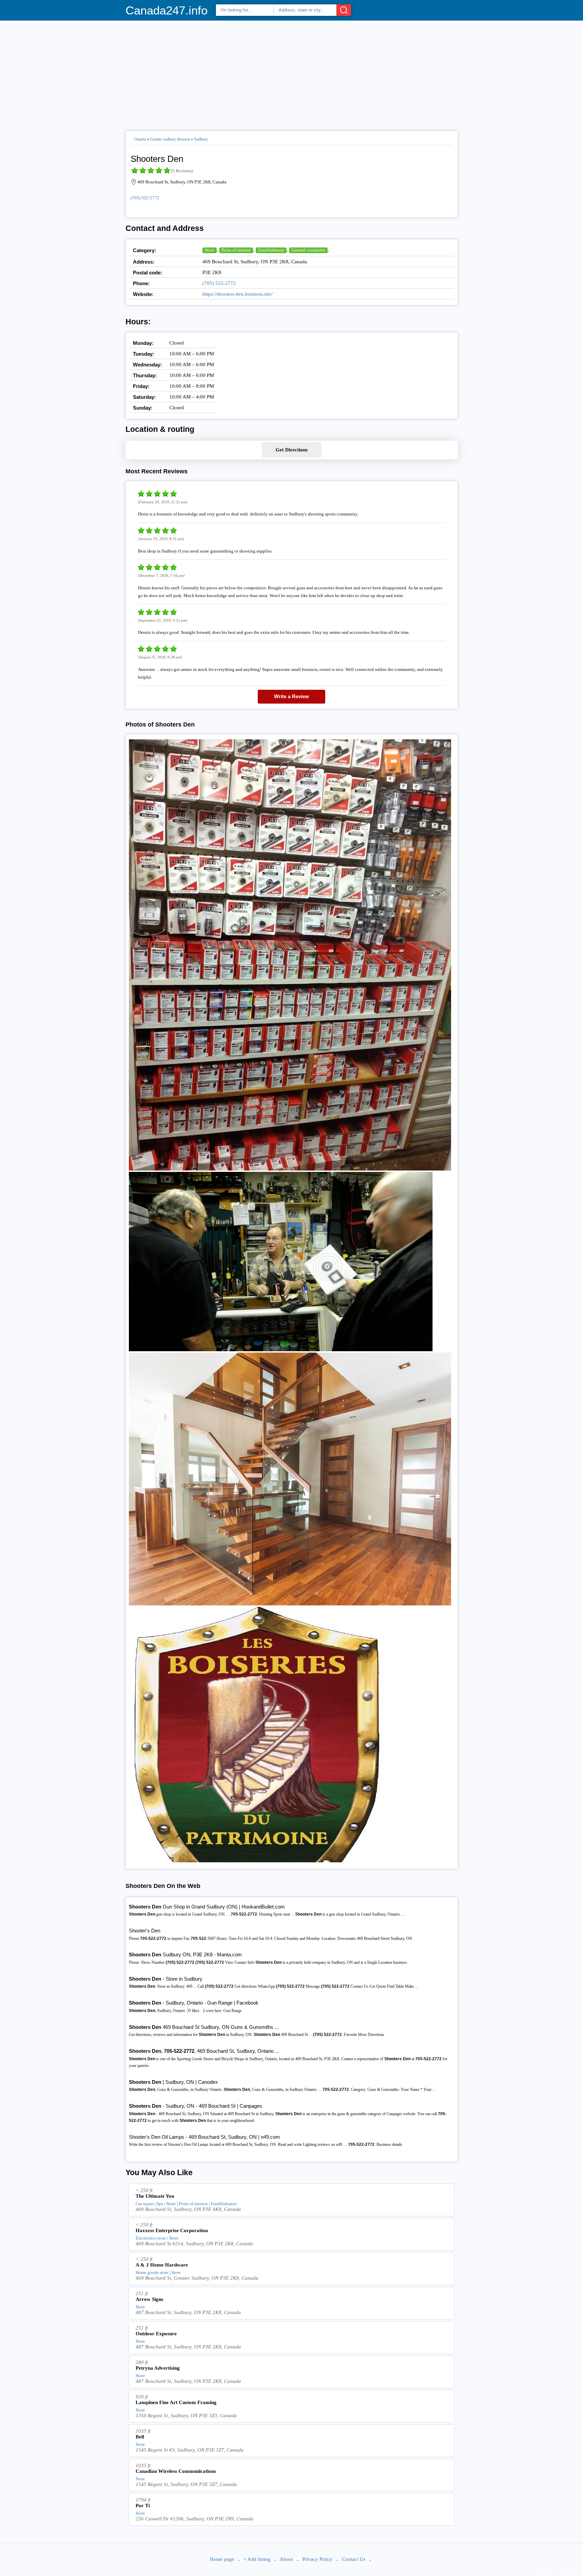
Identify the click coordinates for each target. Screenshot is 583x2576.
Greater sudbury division (170, 139)
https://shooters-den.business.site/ (238, 294)
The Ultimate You (155, 2196)
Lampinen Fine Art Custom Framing (176, 2402)
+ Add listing (257, 2559)
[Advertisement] (292, 73)
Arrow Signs (149, 2299)
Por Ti (143, 2506)
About (286, 2559)
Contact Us (354, 2559)
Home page (222, 2559)
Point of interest (236, 250)
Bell (140, 2437)
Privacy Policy (317, 2559)
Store (210, 250)
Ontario (140, 139)
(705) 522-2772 (145, 198)
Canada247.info (166, 10)
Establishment (271, 250)
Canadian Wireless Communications (176, 2471)
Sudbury (201, 139)
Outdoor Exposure (156, 2334)
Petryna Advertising (158, 2368)
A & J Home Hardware (162, 2265)
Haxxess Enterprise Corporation (172, 2230)
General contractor (308, 250)
